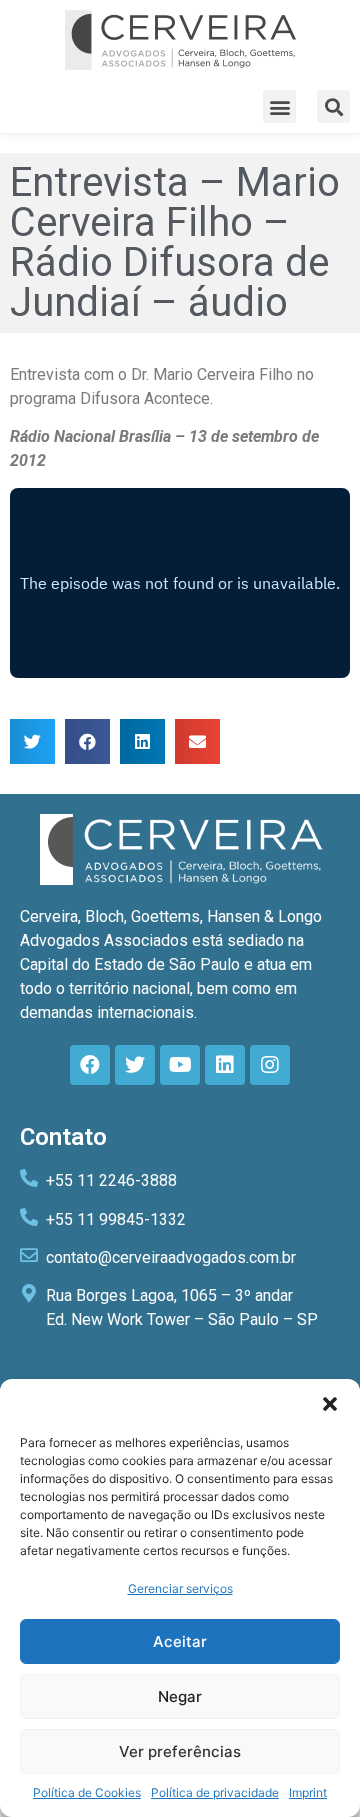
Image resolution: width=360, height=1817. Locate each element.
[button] (330, 1404)
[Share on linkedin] (142, 741)
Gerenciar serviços (180, 1588)
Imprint (308, 1792)
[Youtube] (180, 1065)
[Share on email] (197, 741)
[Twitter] (135, 1065)
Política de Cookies (87, 1792)
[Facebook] (90, 1065)
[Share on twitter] (32, 741)
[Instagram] (270, 1065)
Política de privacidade (215, 1792)
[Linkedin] (225, 1065)
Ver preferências (180, 1751)
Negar (180, 1696)
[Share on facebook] (87, 741)
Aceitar (180, 1641)
